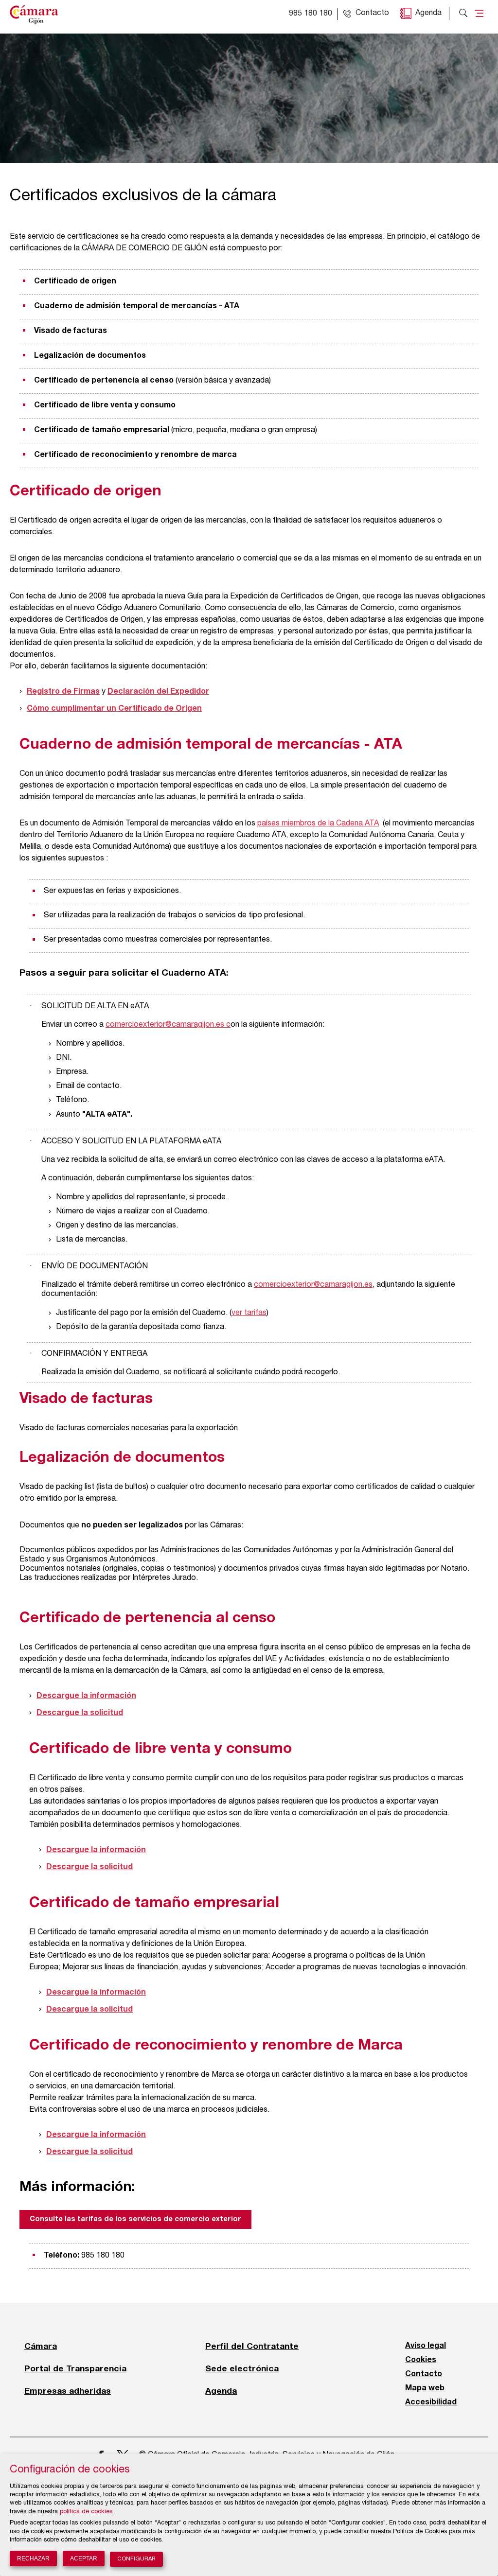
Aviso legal (426, 2346)
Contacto (424, 2374)
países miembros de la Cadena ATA (318, 824)
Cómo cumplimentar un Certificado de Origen (114, 709)
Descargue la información (86, 1696)
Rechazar (33, 2558)
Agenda (428, 14)
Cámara (41, 2346)
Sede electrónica (242, 2368)
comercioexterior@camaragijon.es (165, 1025)
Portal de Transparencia (75, 2368)
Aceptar (84, 2558)
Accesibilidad (431, 2402)
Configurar (136, 2559)
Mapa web (425, 2388)
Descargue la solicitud (80, 1713)
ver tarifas (249, 1314)
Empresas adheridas (68, 2391)
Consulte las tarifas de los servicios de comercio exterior (135, 2219)
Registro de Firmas (63, 692)
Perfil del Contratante (252, 2346)
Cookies (421, 2360)
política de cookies (86, 2512)
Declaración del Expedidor (158, 692)
